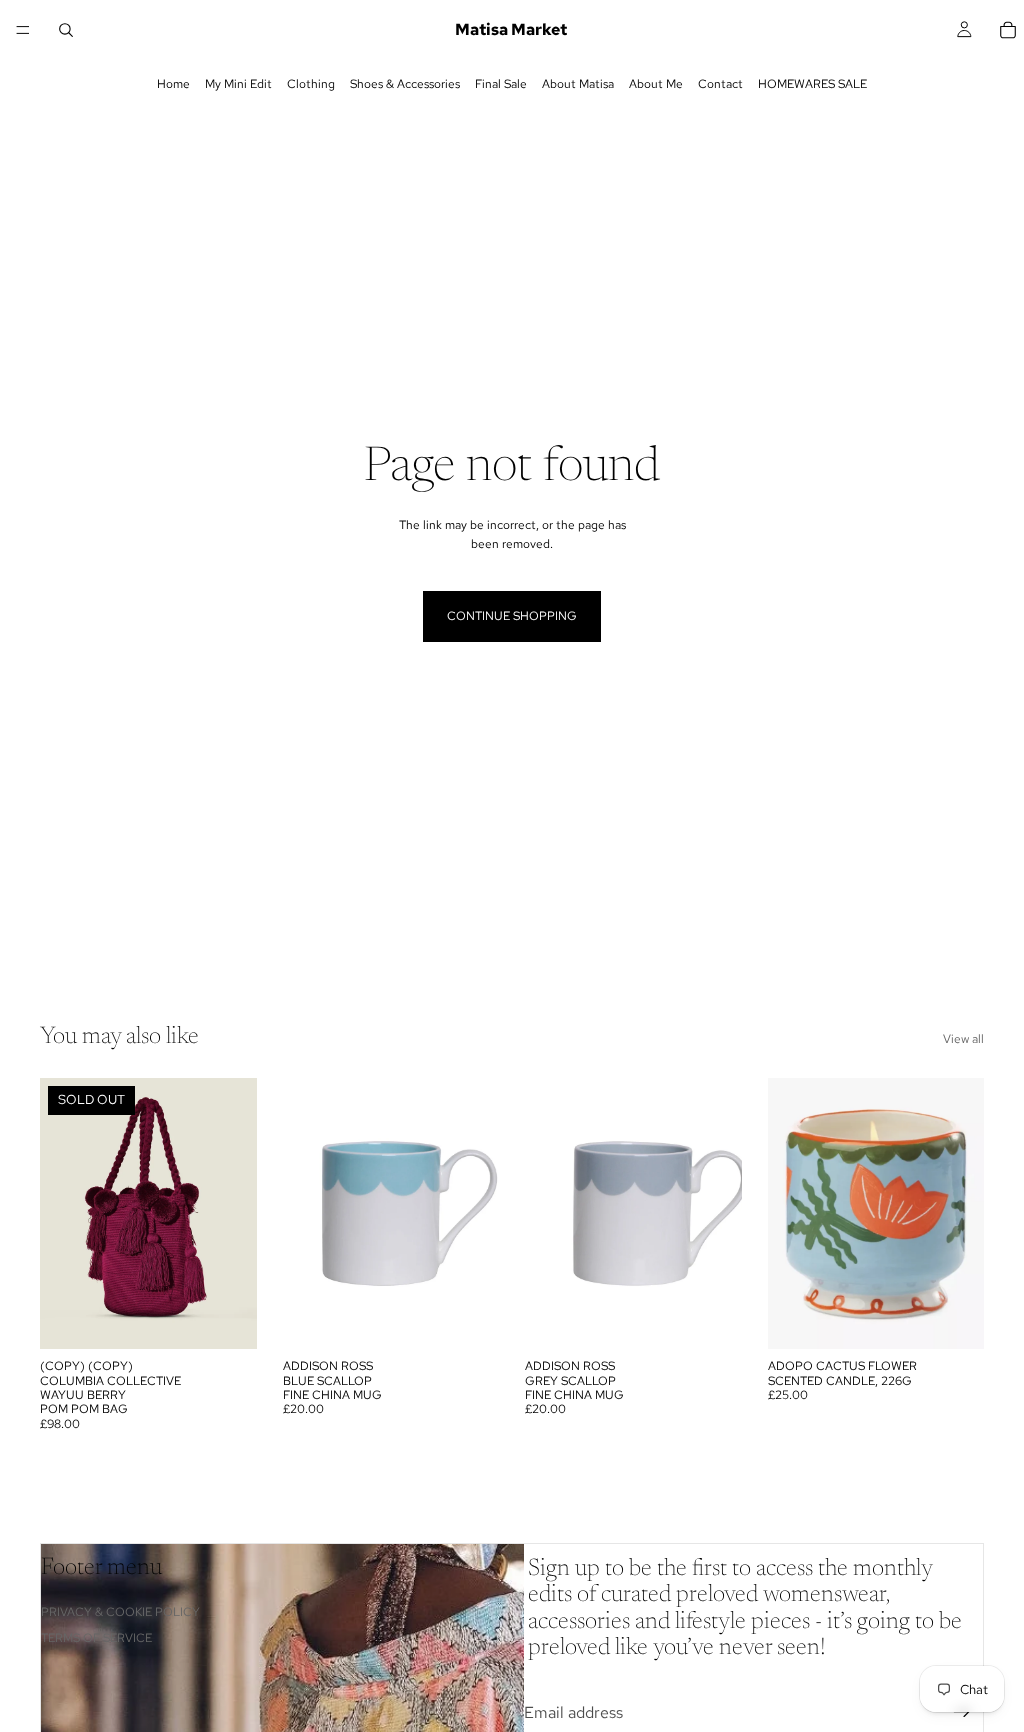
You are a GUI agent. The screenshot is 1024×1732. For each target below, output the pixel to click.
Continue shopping (512, 616)
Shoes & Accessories (405, 84)
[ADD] (468, 1318)
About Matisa (578, 84)
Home (173, 84)
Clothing (311, 84)
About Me (656, 84)
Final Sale (501, 84)
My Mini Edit (238, 84)
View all (963, 1039)
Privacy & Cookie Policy (120, 1612)
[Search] (66, 30)
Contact (720, 84)
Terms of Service (96, 1638)
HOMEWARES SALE (812, 84)
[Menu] (23, 30)
